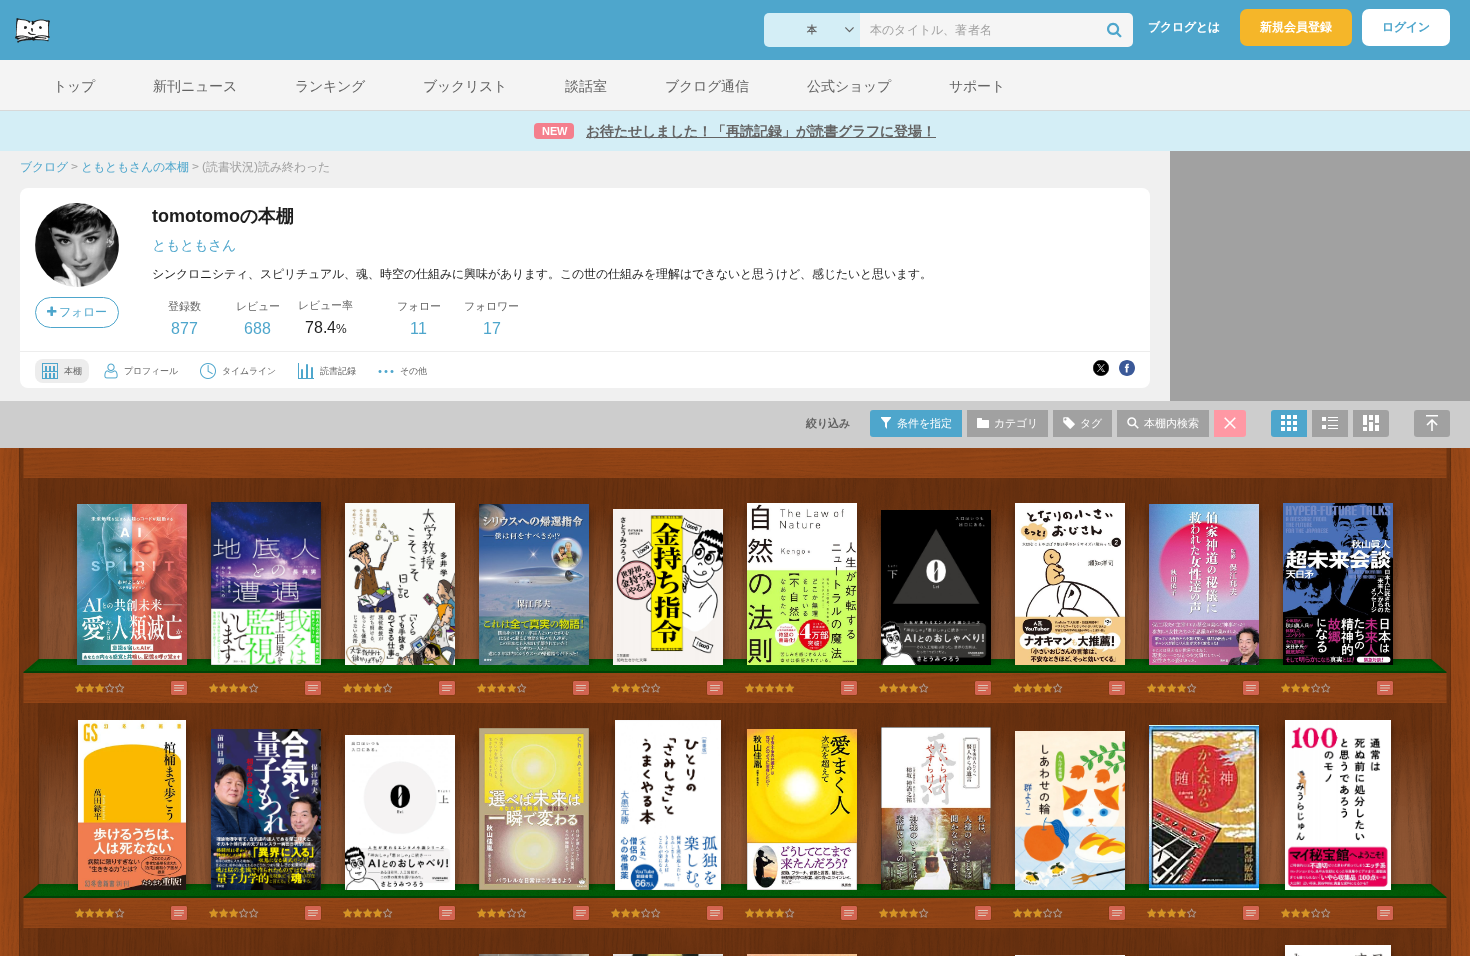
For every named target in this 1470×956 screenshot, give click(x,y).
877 (184, 328)
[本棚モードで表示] (1289, 423)
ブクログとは (1184, 27)
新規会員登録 (1296, 27)
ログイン (1406, 27)
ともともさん (194, 245)
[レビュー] (159, 688)
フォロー (81, 312)
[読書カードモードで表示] (1371, 423)
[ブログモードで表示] (1330, 423)
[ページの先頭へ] (1432, 423)
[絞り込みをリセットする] (1230, 423)
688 (257, 328)
